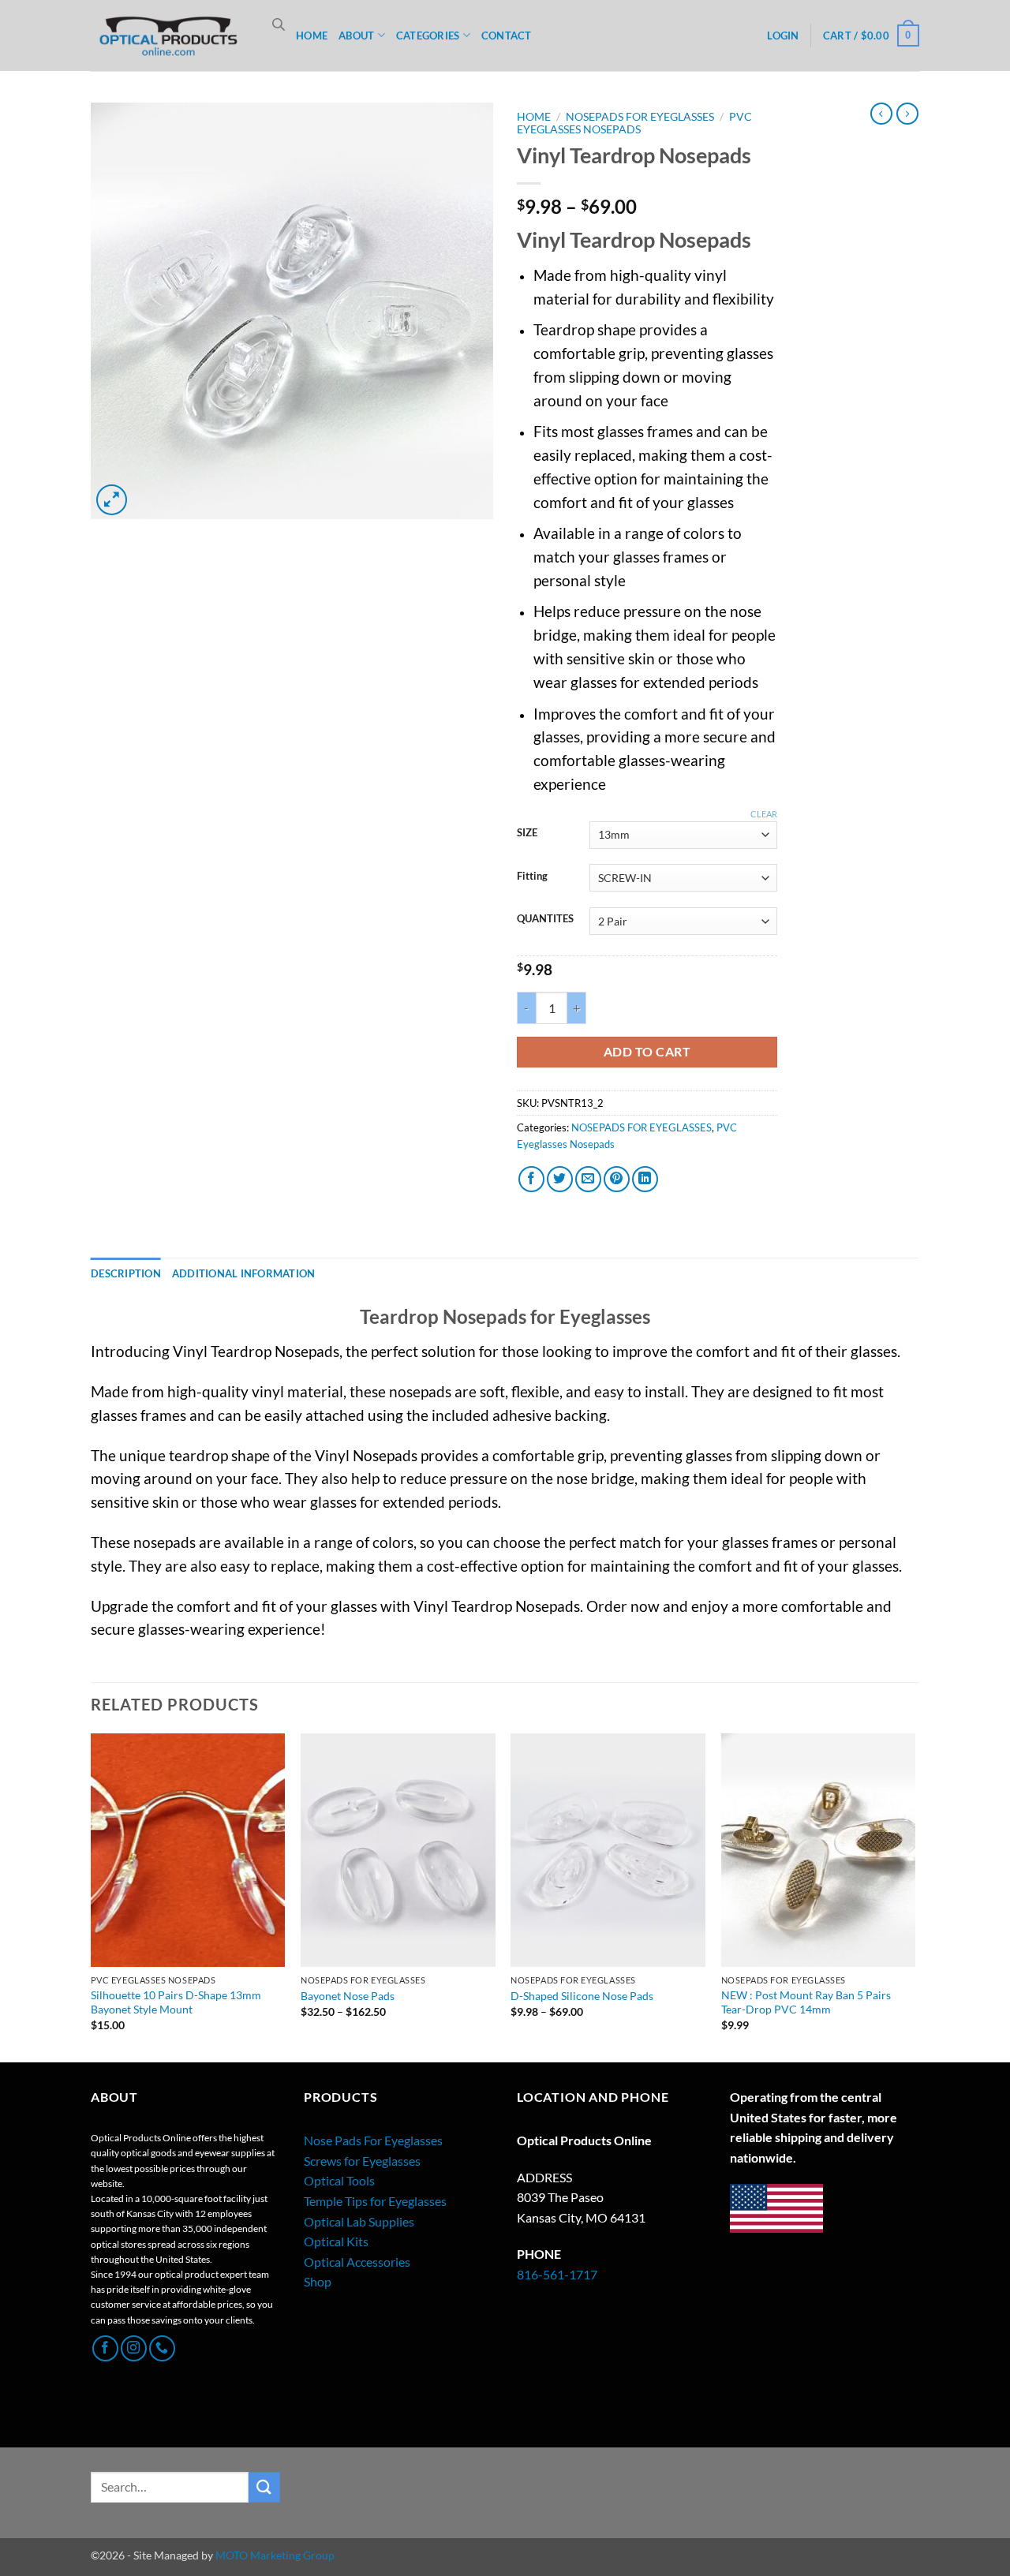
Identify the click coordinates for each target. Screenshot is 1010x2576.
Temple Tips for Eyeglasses (375, 2201)
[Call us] (162, 2348)
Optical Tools (339, 2180)
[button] (783, 36)
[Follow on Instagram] (134, 2348)
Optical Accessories (357, 2262)
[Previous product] (907, 114)
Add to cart (647, 1052)
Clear (764, 814)
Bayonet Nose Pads (348, 1996)
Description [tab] (126, 1273)
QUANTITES (545, 919)
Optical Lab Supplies (359, 2221)
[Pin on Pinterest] (617, 1179)
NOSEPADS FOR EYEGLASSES (640, 117)
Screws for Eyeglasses (362, 2161)
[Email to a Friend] (588, 1179)
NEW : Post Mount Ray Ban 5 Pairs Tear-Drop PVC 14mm (806, 2002)
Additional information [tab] (244, 1273)
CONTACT (507, 36)
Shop (318, 2281)
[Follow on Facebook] (105, 2348)
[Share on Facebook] (531, 1179)
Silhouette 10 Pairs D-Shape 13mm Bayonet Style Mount (176, 2002)
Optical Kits (336, 2241)
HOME (312, 36)
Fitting (532, 877)
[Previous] (92, 1896)
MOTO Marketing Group (275, 2555)
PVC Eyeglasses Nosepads (634, 123)
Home (534, 117)
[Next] (915, 1896)
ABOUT (356, 36)
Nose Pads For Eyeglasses (373, 2140)
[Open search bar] (279, 24)
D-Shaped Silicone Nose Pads (582, 1996)
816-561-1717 (557, 2274)
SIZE (527, 833)
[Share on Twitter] (560, 1179)
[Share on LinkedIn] (645, 1179)
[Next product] (881, 114)
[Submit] (264, 2487)
